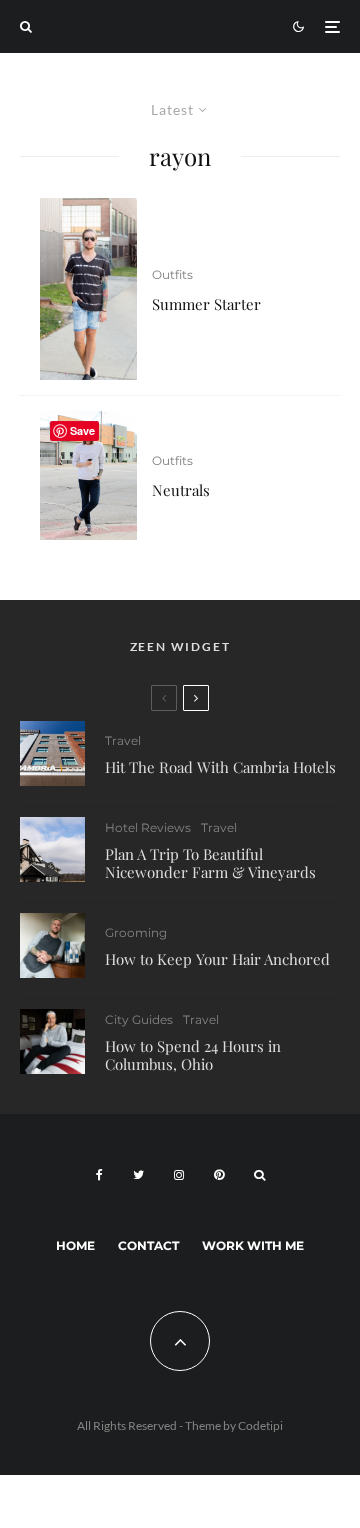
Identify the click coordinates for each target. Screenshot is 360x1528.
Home (75, 1245)
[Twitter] (138, 1175)
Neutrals (181, 490)
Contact (148, 1245)
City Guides (139, 1019)
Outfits (172, 274)
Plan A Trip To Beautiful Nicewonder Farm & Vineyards (210, 863)
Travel (123, 740)
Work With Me (253, 1245)
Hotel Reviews (148, 827)
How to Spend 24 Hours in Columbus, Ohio (193, 1055)
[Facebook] (99, 1175)
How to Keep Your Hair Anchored (217, 959)
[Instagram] (179, 1175)
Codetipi (260, 1425)
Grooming (136, 932)
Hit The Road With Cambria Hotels (220, 767)
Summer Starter (206, 304)
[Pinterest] (219, 1175)
